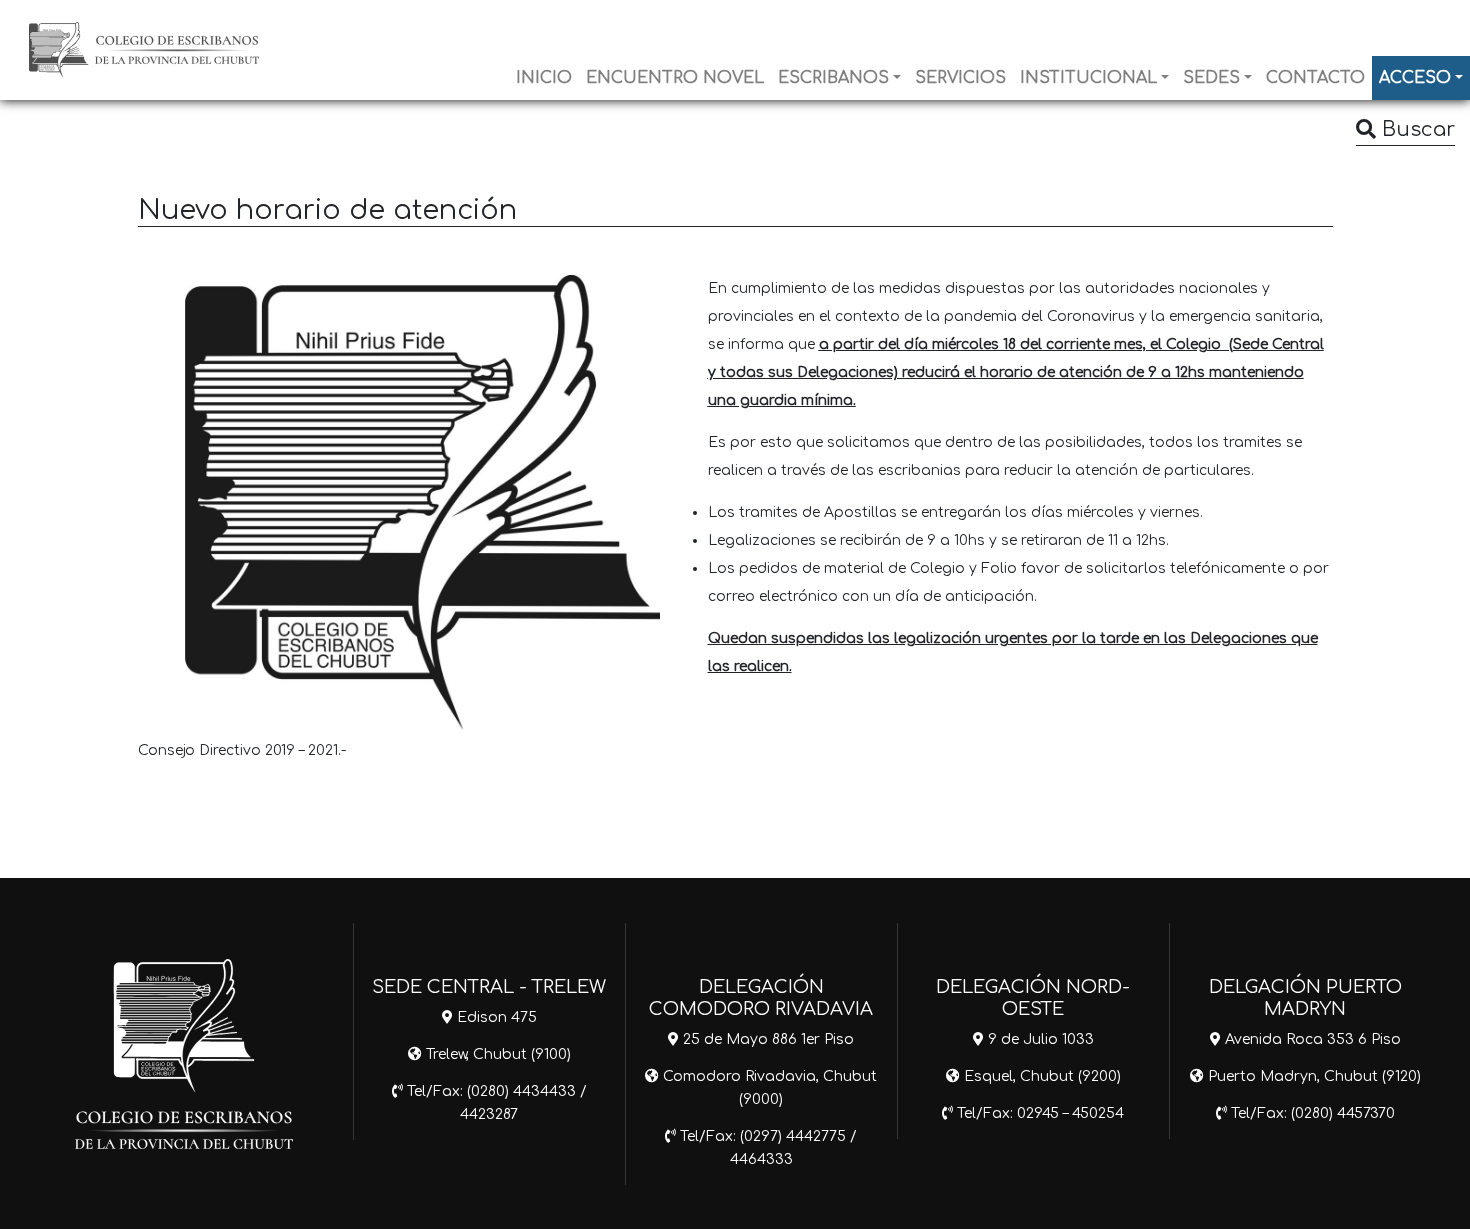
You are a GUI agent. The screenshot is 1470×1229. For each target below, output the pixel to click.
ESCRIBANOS (833, 78)
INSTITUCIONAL (1088, 78)
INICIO (544, 78)
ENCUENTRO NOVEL (675, 78)
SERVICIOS (960, 78)
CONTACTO (1315, 78)
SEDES (1211, 78)
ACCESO (1415, 78)
